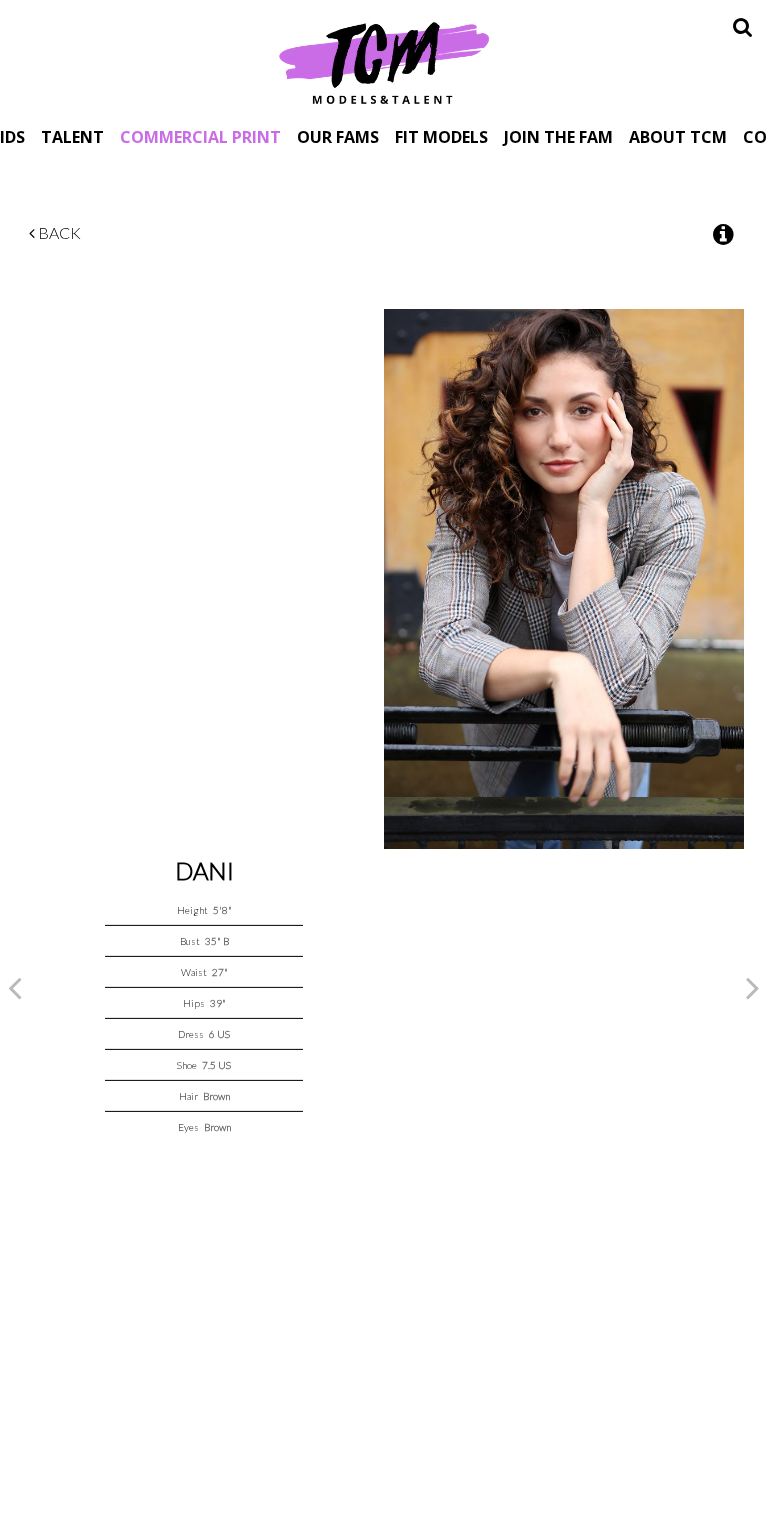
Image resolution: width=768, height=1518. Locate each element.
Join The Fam (558, 136)
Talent (72, 136)
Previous (15, 987)
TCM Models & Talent (384, 62)
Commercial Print (200, 136)
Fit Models (441, 136)
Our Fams (338, 136)
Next (753, 987)
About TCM (678, 136)
